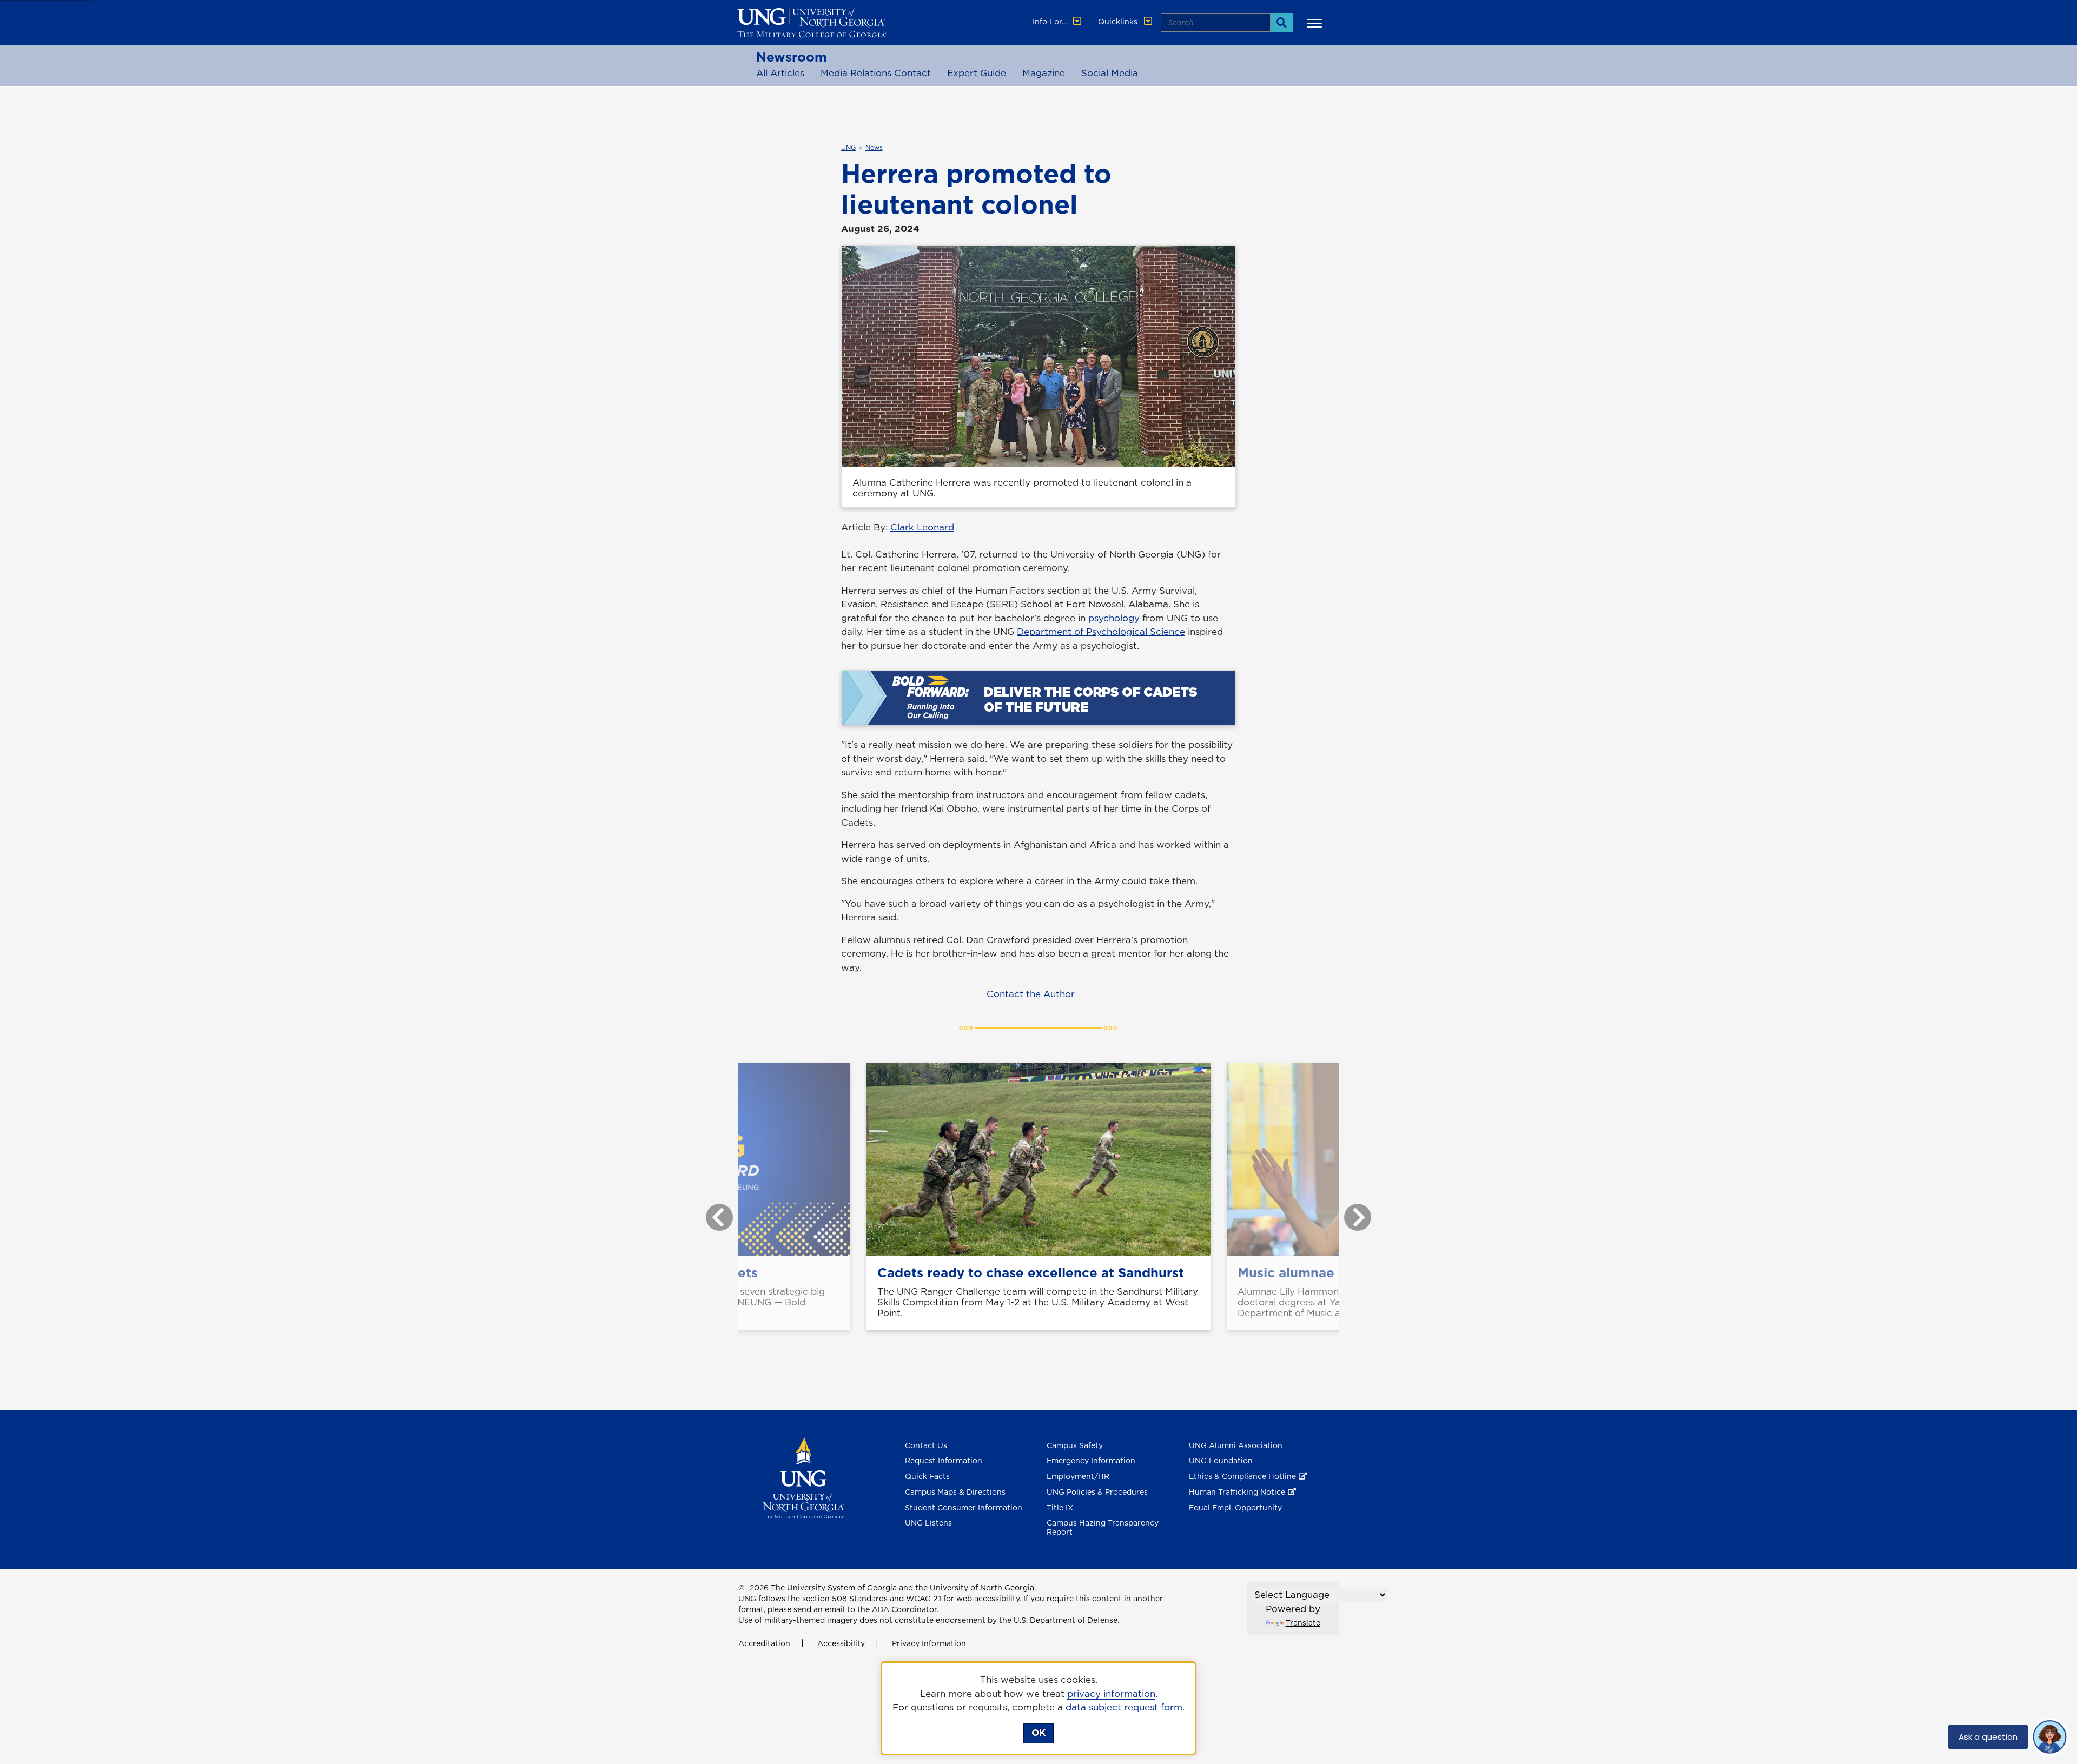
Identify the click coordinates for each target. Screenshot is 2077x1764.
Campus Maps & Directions (955, 1492)
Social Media (1110, 73)
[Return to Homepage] (803, 1477)
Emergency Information (1091, 1461)
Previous (711, 1212)
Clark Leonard (922, 527)
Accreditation (764, 1643)
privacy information (1111, 1694)
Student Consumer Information (964, 1508)
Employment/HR (1078, 1476)
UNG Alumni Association (1236, 1445)
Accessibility (841, 1643)
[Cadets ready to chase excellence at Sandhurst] (1038, 1159)
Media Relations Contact (876, 73)
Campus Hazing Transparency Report (1103, 1527)
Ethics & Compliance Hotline (1242, 1476)
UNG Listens (928, 1523)
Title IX (1060, 1508)
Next (1350, 1212)
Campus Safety (1075, 1445)
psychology (1114, 618)
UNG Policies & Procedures (1097, 1492)
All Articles (780, 73)
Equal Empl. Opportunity (1235, 1508)
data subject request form (1124, 1707)
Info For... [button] (1051, 22)
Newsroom (792, 57)
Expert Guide (977, 73)
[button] (1316, 23)
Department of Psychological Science (1101, 632)
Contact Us (926, 1445)
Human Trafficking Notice (1237, 1492)
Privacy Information (929, 1643)
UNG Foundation (1221, 1461)
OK (1038, 1733)
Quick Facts (927, 1476)
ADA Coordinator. (905, 1609)
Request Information (944, 1461)
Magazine (1044, 73)
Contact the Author (1031, 994)
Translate (1303, 1623)
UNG (848, 148)
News (874, 148)
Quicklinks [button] (1119, 22)
